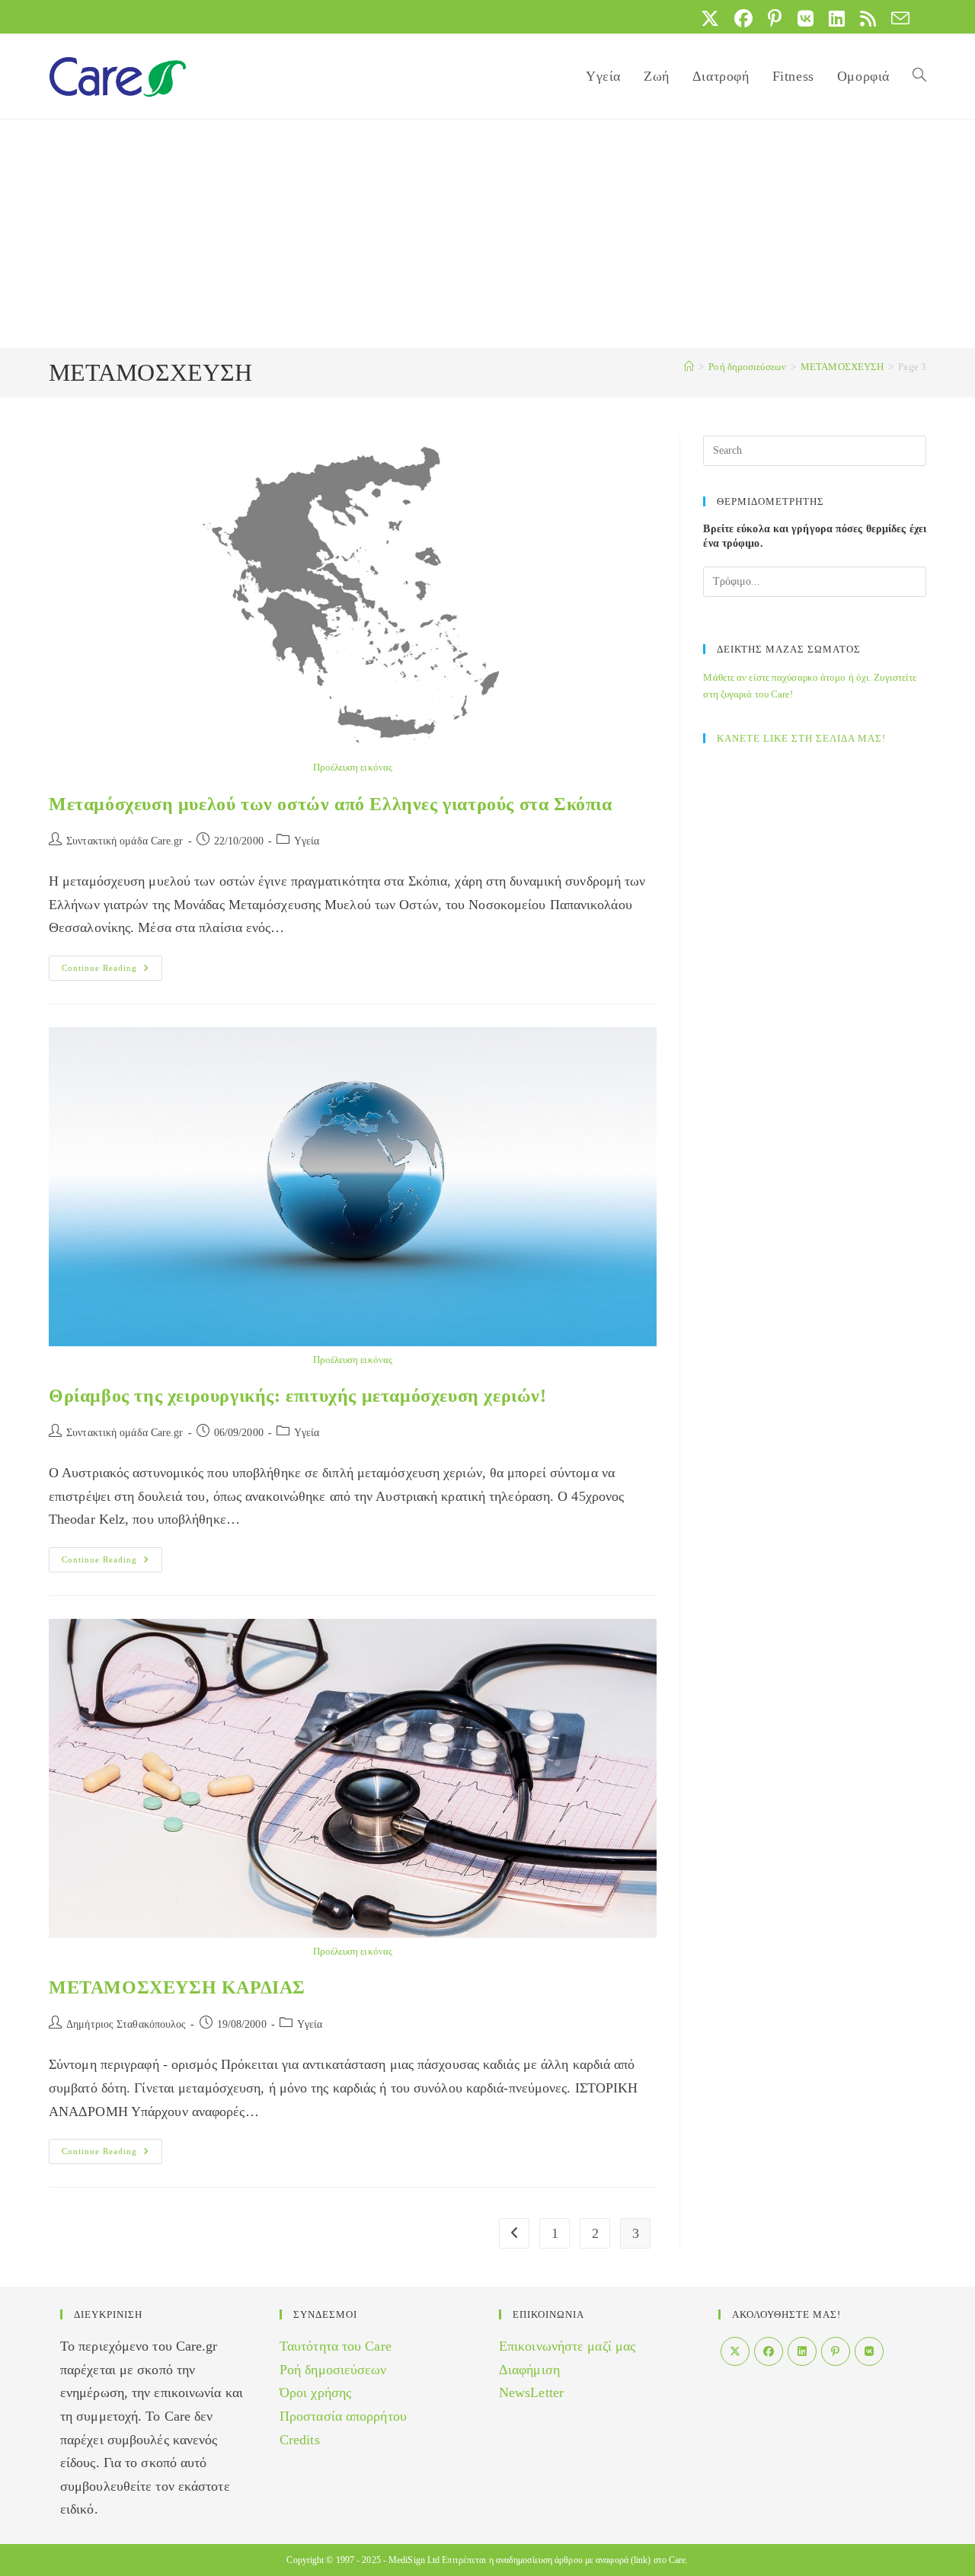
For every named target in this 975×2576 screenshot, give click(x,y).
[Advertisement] (487, 234)
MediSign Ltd (414, 2560)
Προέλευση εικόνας (353, 767)
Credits (300, 2440)
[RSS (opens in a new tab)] (868, 18)
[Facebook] (769, 2351)
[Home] (689, 367)
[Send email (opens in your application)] (897, 18)
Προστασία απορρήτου (343, 2416)
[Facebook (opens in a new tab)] (743, 18)
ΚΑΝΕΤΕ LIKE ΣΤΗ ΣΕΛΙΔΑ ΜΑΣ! (801, 738)
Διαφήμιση (529, 2370)
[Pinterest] (836, 2351)
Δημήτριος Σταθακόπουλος (126, 2024)
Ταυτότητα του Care (336, 2346)
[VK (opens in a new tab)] (806, 18)
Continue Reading (112, 972)
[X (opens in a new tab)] (710, 18)
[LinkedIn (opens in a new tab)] (837, 18)
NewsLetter (531, 2392)
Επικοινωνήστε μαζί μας (567, 2346)
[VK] (869, 2351)
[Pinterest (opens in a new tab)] (775, 18)
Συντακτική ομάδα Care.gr (125, 841)
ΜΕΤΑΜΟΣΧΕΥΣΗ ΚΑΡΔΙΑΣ (177, 1987)
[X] (735, 2351)
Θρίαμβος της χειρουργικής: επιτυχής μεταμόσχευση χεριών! (298, 1396)
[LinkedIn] (802, 2351)
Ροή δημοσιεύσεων (333, 2370)
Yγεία (307, 841)
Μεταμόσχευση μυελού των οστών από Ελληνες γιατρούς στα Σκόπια (331, 804)
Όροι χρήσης (315, 2392)
